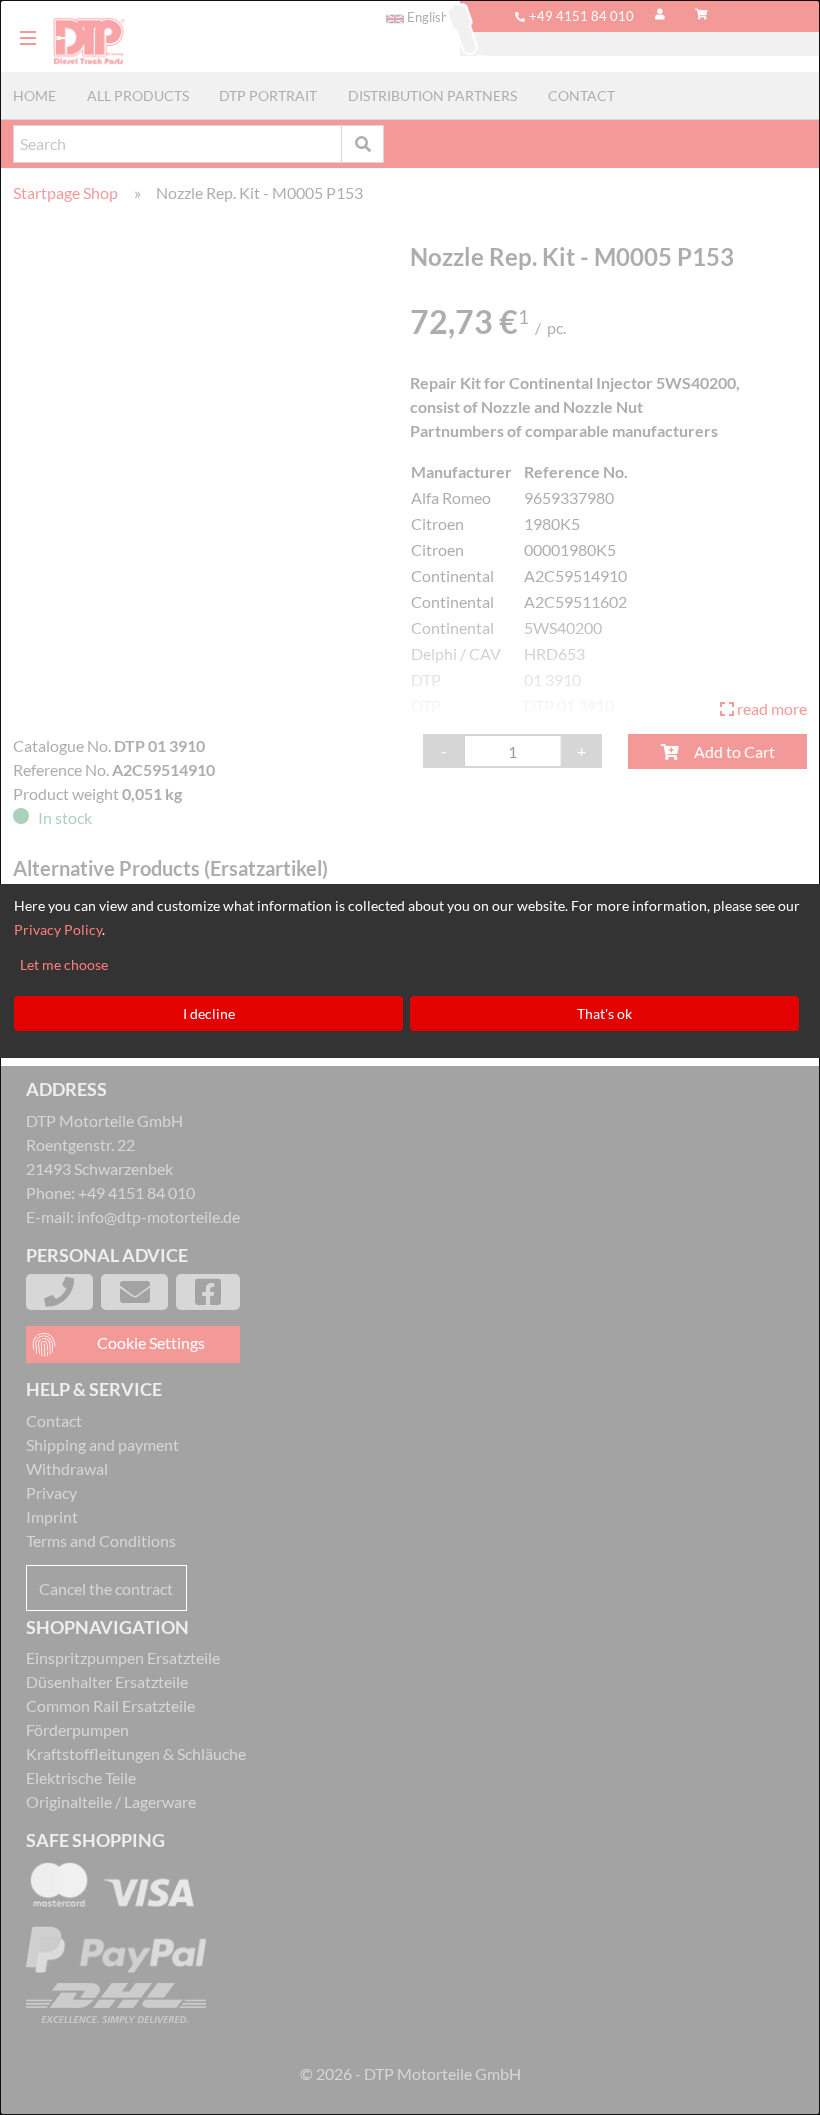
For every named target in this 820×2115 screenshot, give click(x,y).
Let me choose (64, 964)
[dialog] (410, 1057)
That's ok (604, 1013)
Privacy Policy (58, 929)
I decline (209, 1013)
